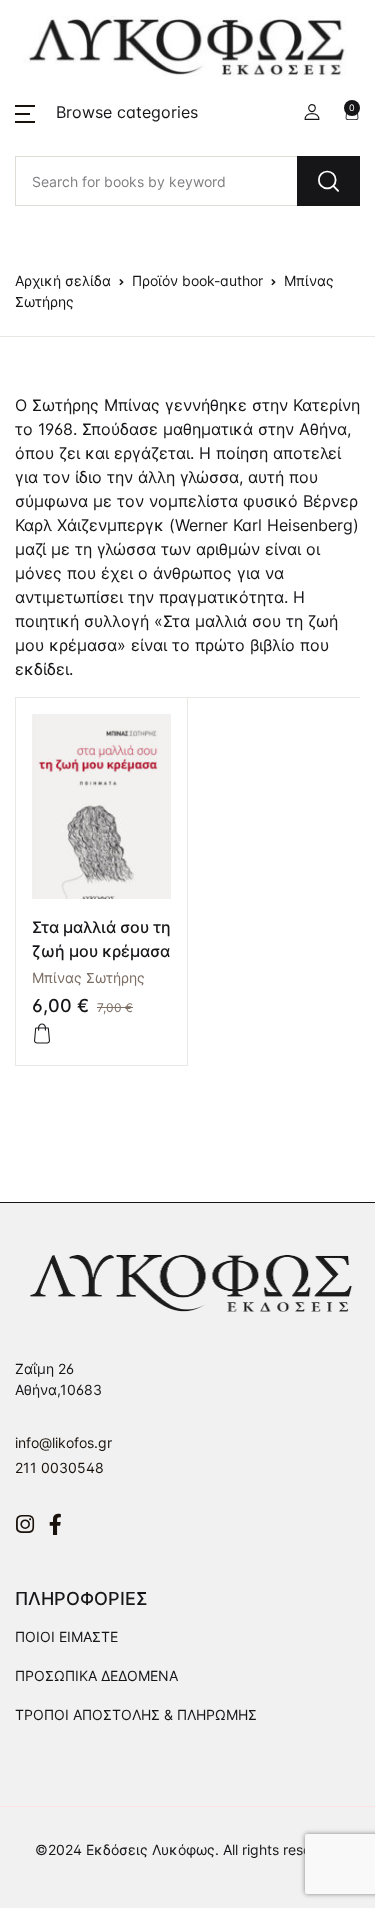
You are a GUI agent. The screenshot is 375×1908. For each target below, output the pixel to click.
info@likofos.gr (63, 1442)
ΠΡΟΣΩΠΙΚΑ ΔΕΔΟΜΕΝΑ (96, 1675)
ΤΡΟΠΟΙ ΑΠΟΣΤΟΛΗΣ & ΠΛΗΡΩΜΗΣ (136, 1714)
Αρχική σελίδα (63, 280)
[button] (106, 112)
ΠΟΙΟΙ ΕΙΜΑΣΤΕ (66, 1636)
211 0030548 (59, 1467)
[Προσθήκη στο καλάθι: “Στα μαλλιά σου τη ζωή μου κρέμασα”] (42, 1034)
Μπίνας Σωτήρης (88, 977)
